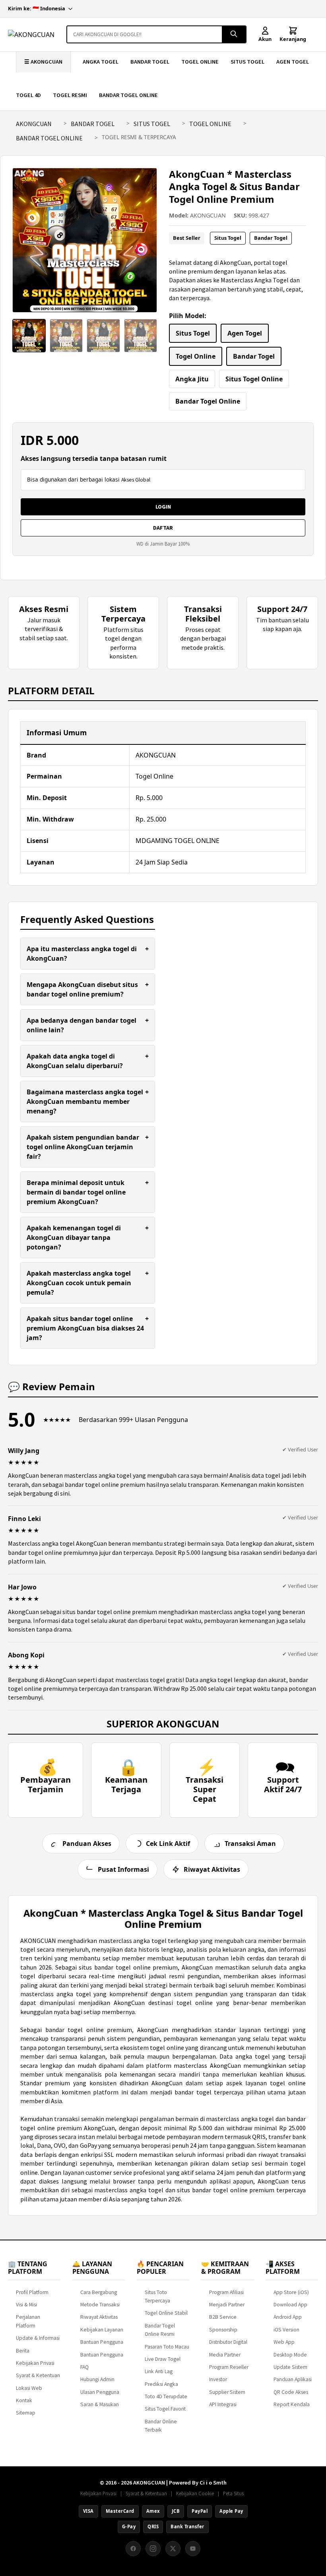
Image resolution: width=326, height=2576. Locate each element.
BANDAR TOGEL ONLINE (128, 95)
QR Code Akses (291, 2392)
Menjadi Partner (227, 2305)
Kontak (24, 2400)
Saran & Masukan (100, 2404)
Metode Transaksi (100, 2305)
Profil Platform (32, 2292)
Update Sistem (290, 2367)
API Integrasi (223, 2404)
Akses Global (136, 480)
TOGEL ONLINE (200, 62)
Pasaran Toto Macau (167, 2347)
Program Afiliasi (226, 2292)
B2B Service (223, 2317)
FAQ (84, 2367)
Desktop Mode (290, 2355)
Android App (288, 2317)
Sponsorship (223, 2330)
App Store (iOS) (291, 2292)
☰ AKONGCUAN (43, 62)
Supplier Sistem (227, 2392)
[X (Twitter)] (173, 2549)
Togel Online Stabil (166, 2313)
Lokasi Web (29, 2388)
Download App (290, 2305)
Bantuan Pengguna (102, 2342)
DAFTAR (163, 528)
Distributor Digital (228, 2342)
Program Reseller (229, 2367)
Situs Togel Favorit (165, 2409)
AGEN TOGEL (293, 62)
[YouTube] (193, 2549)
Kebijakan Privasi (35, 2363)
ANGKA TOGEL (101, 62)
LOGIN (163, 507)
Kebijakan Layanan (102, 2330)
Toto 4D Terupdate (166, 2396)
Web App (284, 2342)
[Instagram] (153, 2549)
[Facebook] (133, 2549)
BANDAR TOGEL (150, 62)
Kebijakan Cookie (195, 2493)
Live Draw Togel (163, 2359)
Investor (218, 2379)
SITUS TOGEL (247, 62)
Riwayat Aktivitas (99, 2317)
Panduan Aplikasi (293, 2379)
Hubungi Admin (97, 2379)
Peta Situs (233, 2493)
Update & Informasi (38, 2338)
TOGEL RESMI (70, 95)
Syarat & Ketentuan (38, 2375)
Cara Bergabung (99, 2292)
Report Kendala (292, 2404)
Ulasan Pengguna (100, 2392)
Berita (23, 2351)
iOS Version (286, 2330)
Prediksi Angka (161, 2384)
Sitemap (26, 2413)
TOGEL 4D (28, 95)
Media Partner (225, 2355)
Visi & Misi (26, 2305)
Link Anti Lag (159, 2371)
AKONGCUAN (34, 124)
